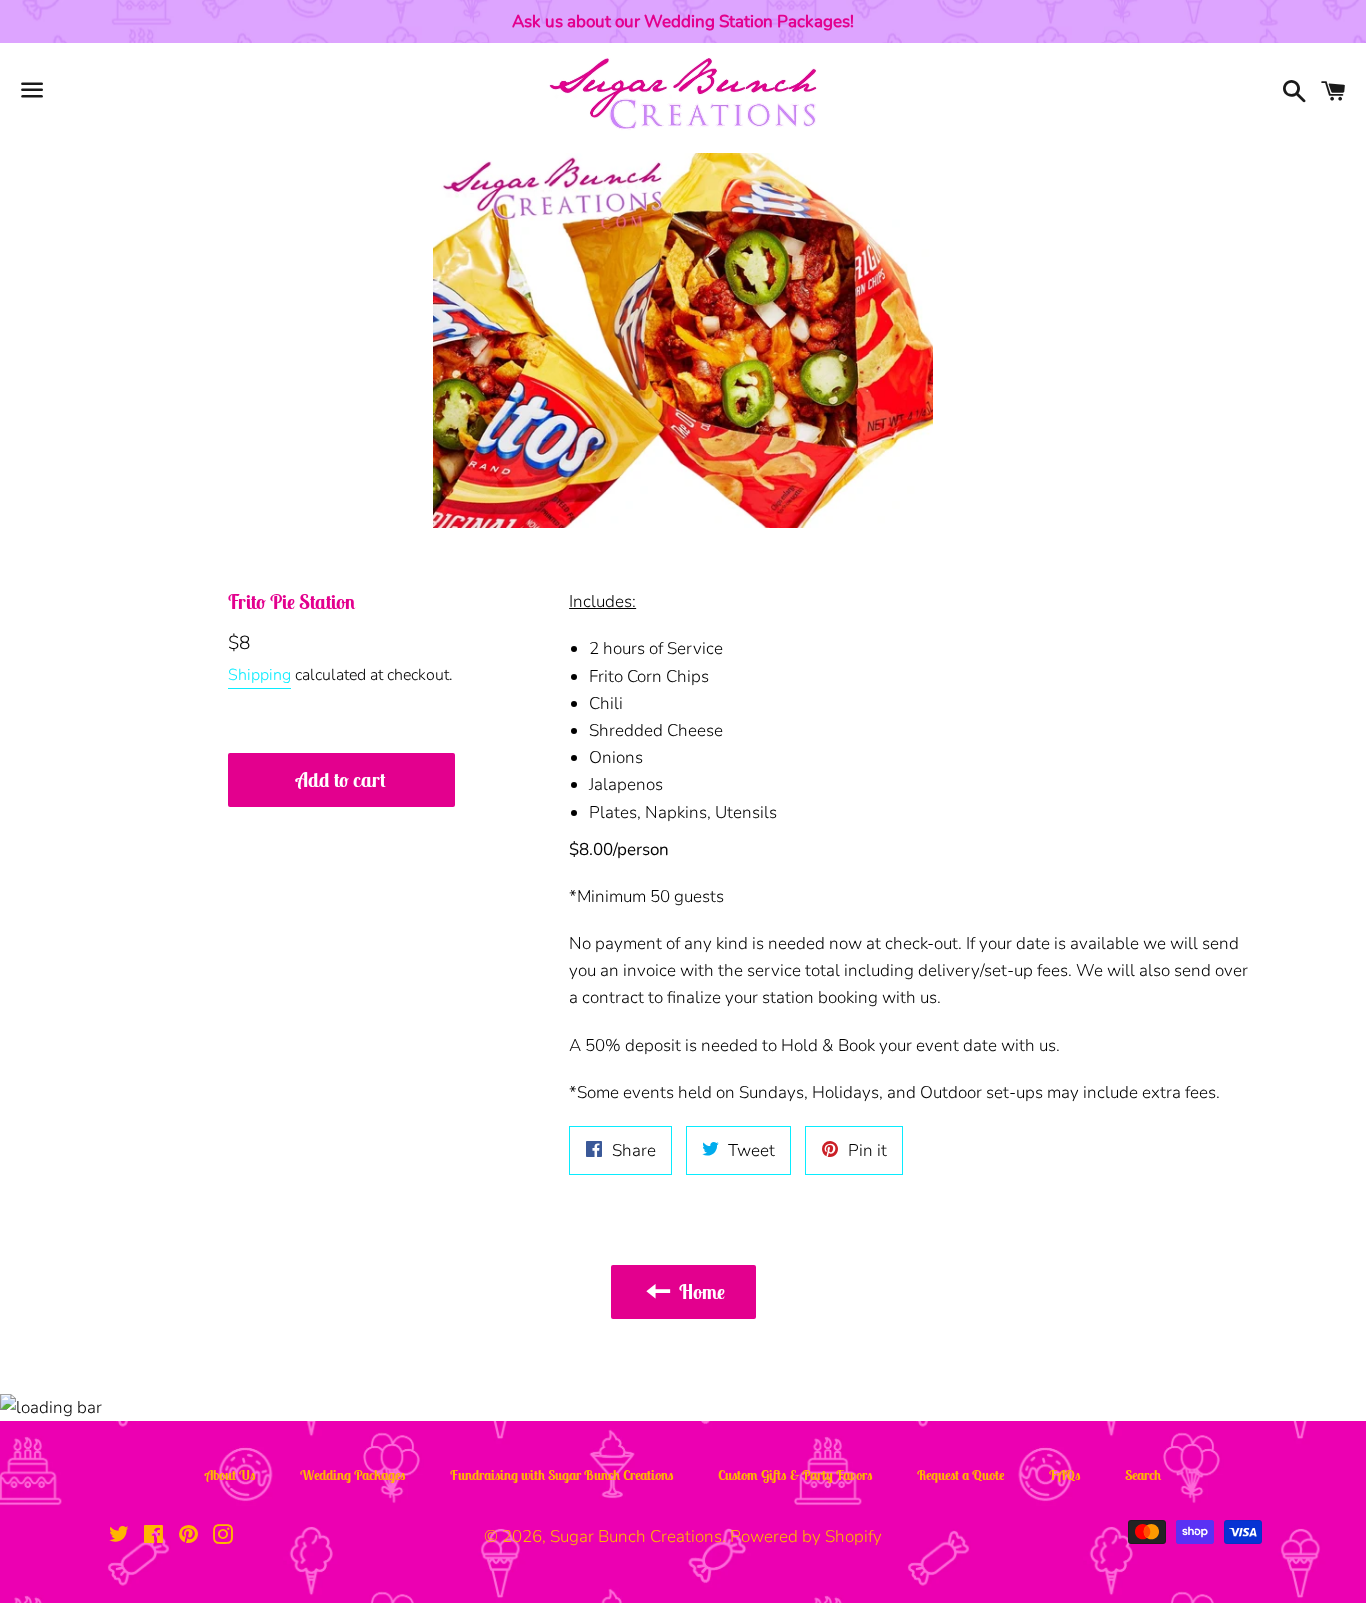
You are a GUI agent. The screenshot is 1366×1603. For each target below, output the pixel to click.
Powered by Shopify (806, 1536)
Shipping (259, 675)
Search (1143, 1475)
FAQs (1065, 1475)
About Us (230, 1475)
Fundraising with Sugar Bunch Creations (562, 1475)
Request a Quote (961, 1475)
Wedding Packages (353, 1475)
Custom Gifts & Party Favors (795, 1475)
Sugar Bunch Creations (636, 1536)
